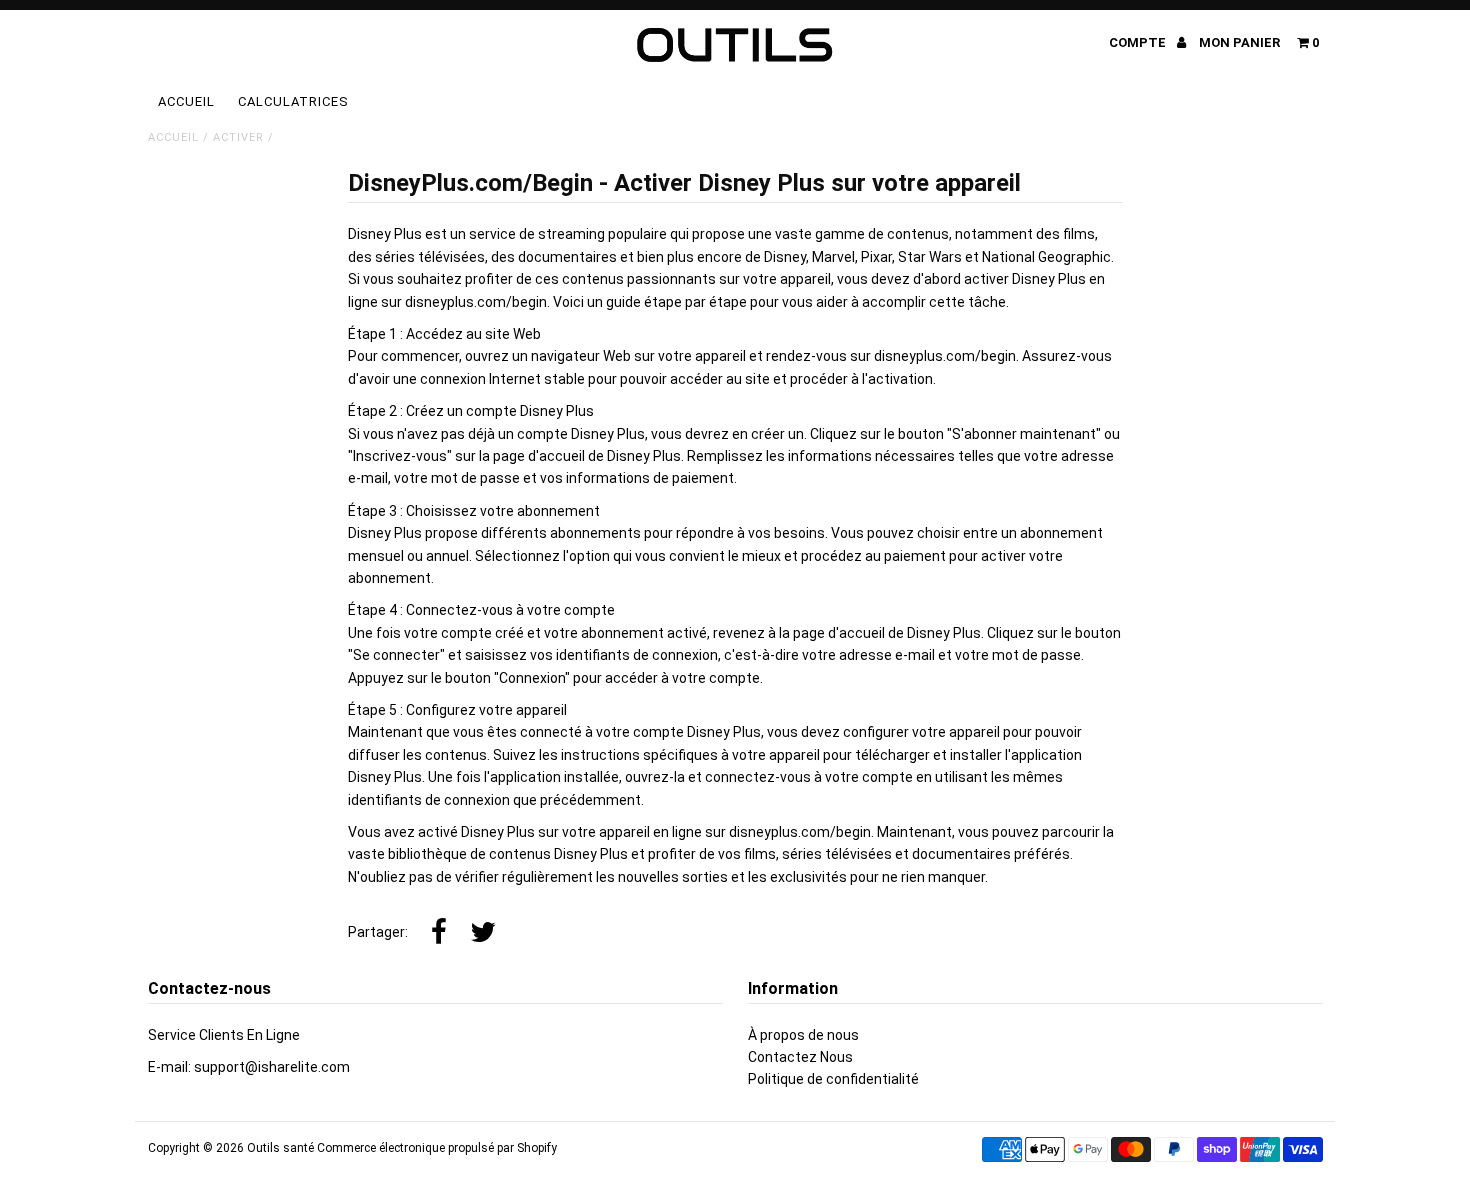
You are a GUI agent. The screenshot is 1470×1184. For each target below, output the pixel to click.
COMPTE (1139, 42)
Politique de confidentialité (833, 1079)
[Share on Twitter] (483, 933)
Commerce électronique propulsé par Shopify (437, 1148)
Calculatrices (293, 101)
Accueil (186, 101)
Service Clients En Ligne (224, 1035)
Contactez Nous (800, 1057)
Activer (238, 137)
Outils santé (280, 1148)
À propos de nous (803, 1035)
